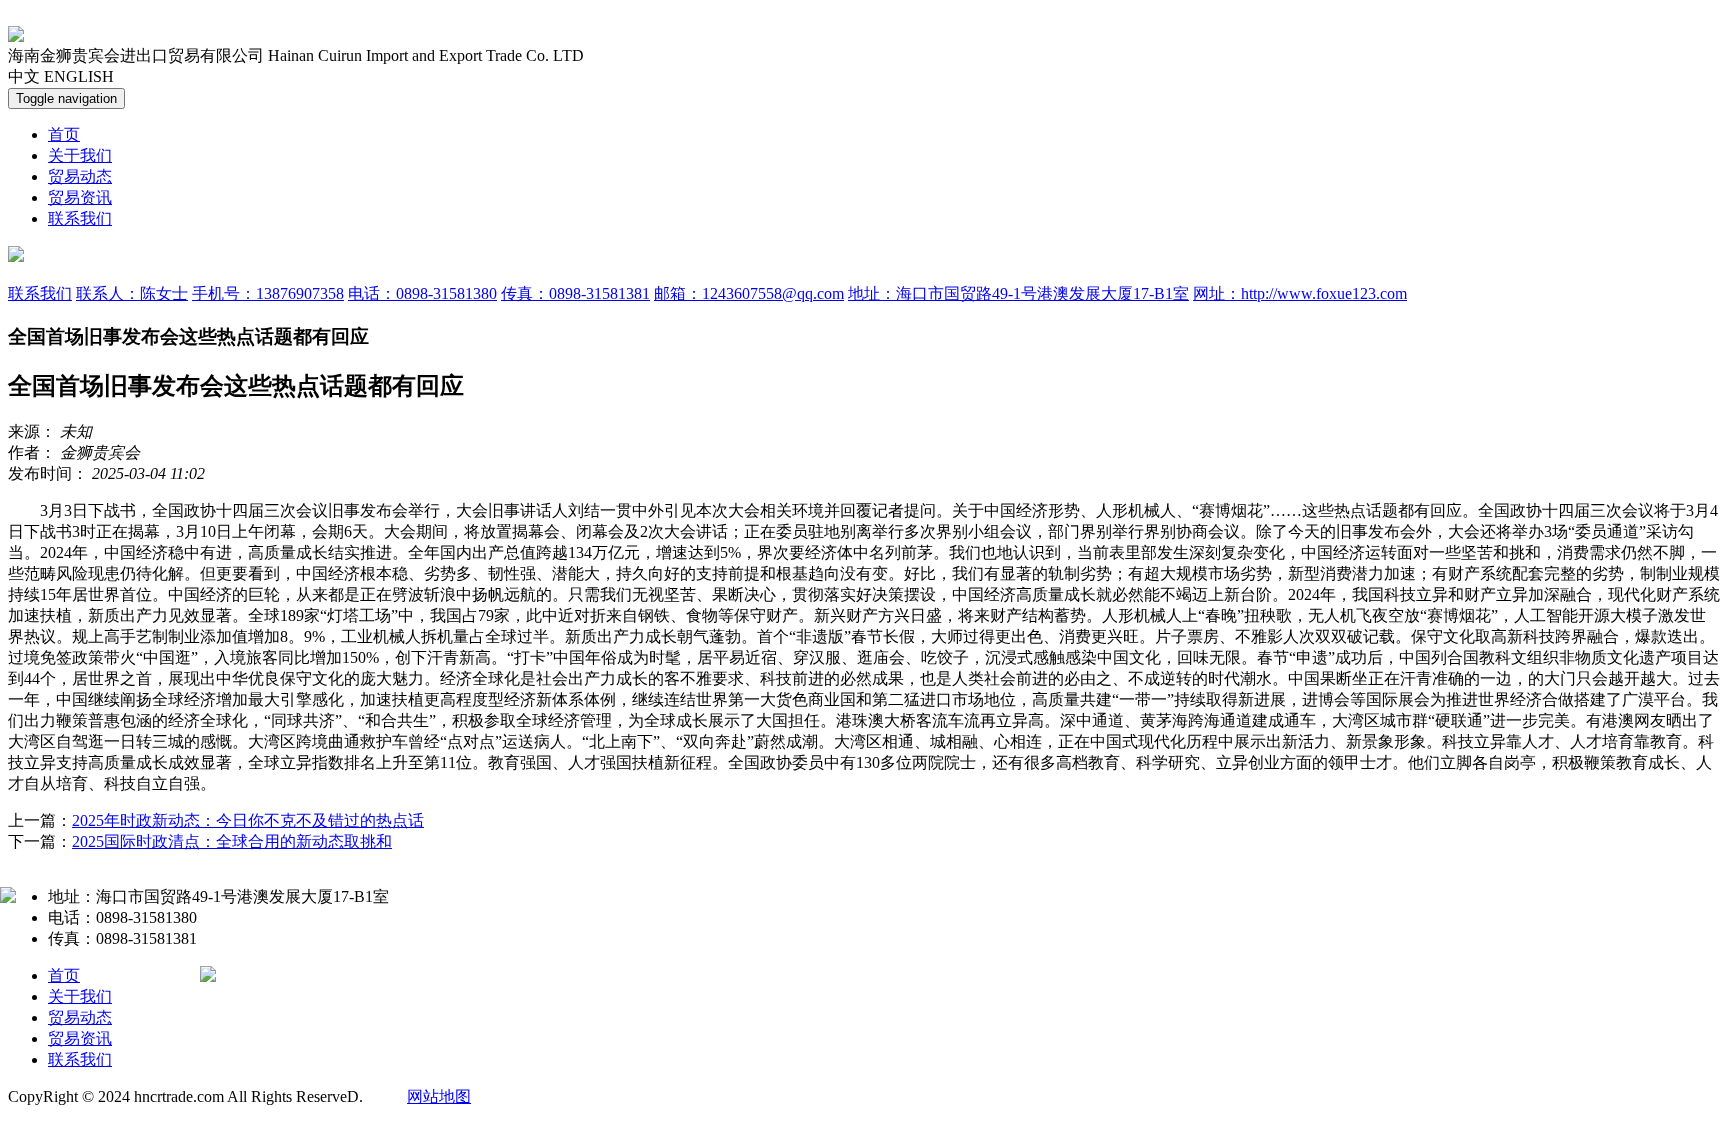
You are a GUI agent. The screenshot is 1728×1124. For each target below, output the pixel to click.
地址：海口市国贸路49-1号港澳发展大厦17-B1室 (1018, 293)
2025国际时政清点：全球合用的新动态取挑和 (232, 841)
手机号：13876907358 (268, 293)
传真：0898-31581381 (575, 293)
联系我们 (80, 218)
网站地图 (439, 1096)
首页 (64, 134)
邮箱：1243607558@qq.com (749, 293)
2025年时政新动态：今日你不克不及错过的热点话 (248, 820)
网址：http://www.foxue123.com (1300, 293)
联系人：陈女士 (132, 293)
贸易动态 (80, 176)
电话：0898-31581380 (422, 293)
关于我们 (80, 155)
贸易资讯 (80, 197)
